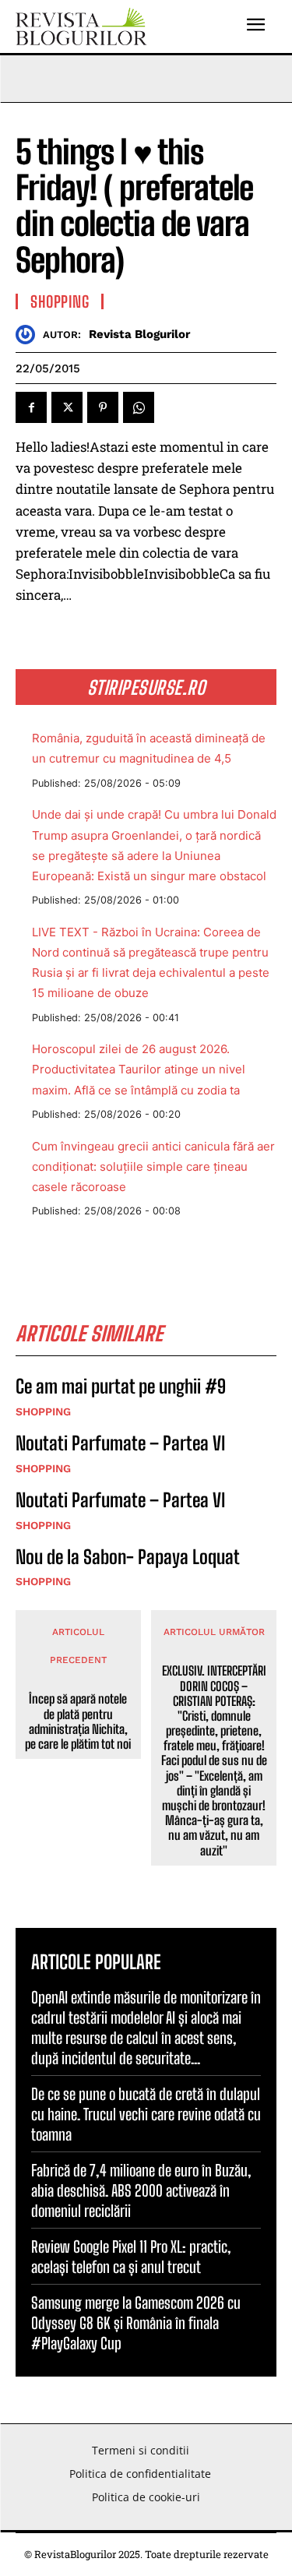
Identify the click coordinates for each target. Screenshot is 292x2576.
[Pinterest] (103, 407)
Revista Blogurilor (139, 334)
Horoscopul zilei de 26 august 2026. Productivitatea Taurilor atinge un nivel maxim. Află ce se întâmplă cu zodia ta (139, 1069)
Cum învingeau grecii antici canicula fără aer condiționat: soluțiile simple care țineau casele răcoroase (153, 1166)
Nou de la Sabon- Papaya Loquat (128, 1557)
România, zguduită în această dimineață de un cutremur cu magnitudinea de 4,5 (149, 748)
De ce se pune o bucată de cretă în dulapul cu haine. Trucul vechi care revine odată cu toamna (146, 2114)
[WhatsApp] (139, 407)
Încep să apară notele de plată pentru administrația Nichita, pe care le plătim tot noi (78, 1721)
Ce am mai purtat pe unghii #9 (121, 1386)
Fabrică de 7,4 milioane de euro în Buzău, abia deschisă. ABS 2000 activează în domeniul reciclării (141, 2190)
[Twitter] (67, 407)
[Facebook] (31, 407)
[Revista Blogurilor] (29, 335)
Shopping (60, 301)
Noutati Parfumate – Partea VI (120, 1443)
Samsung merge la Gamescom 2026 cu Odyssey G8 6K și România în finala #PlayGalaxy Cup (136, 2323)
